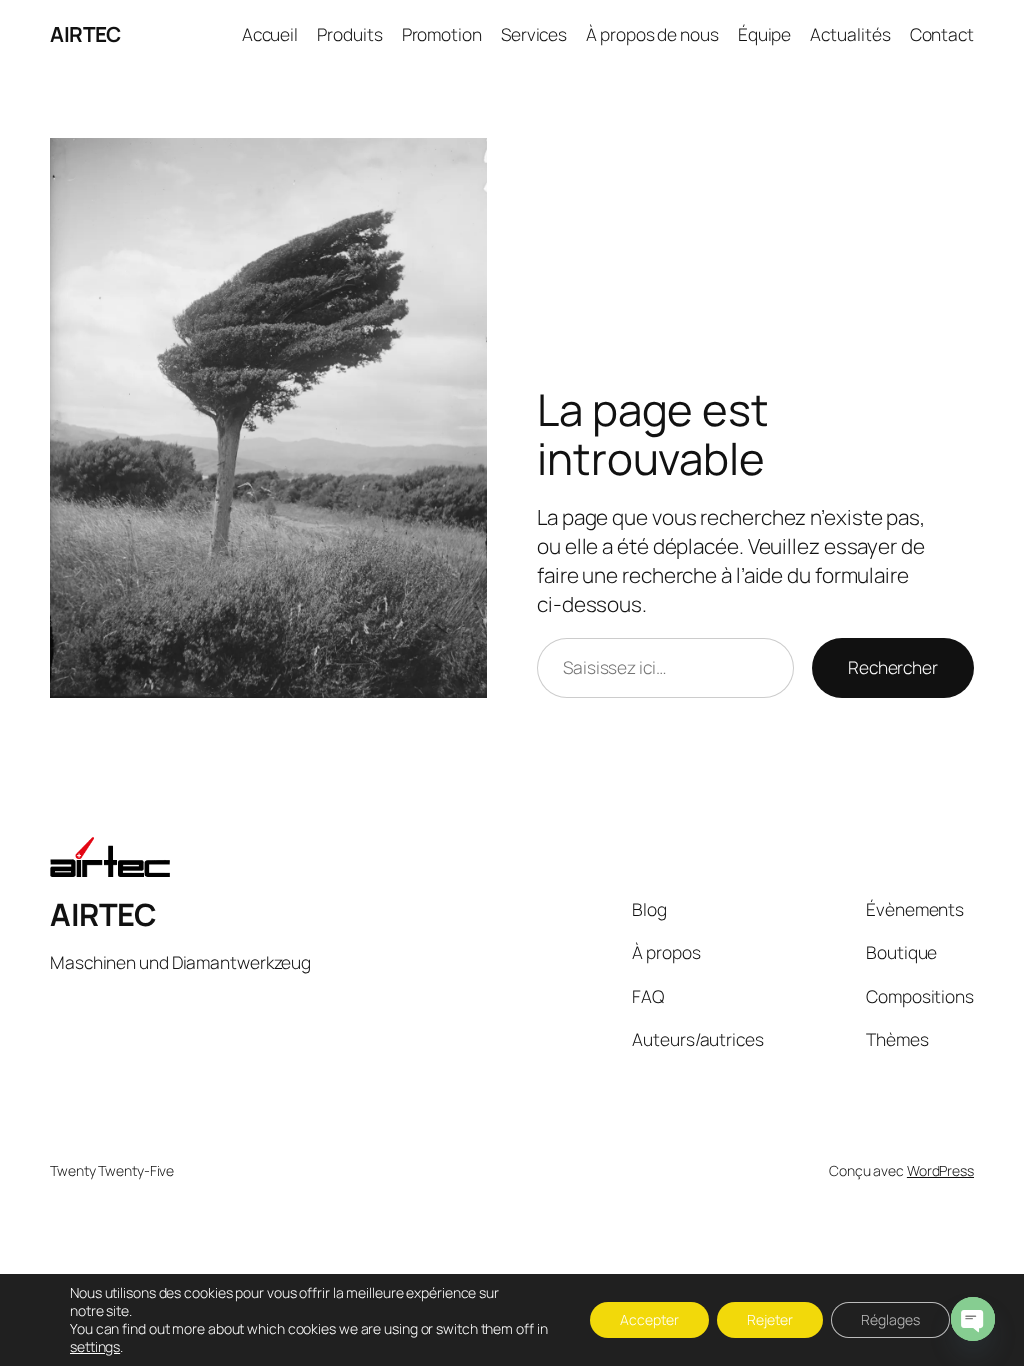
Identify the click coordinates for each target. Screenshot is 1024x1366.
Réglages (890, 1319)
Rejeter (770, 1319)
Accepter (649, 1319)
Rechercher (893, 667)
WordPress (940, 1170)
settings (95, 1347)
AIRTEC (85, 34)
